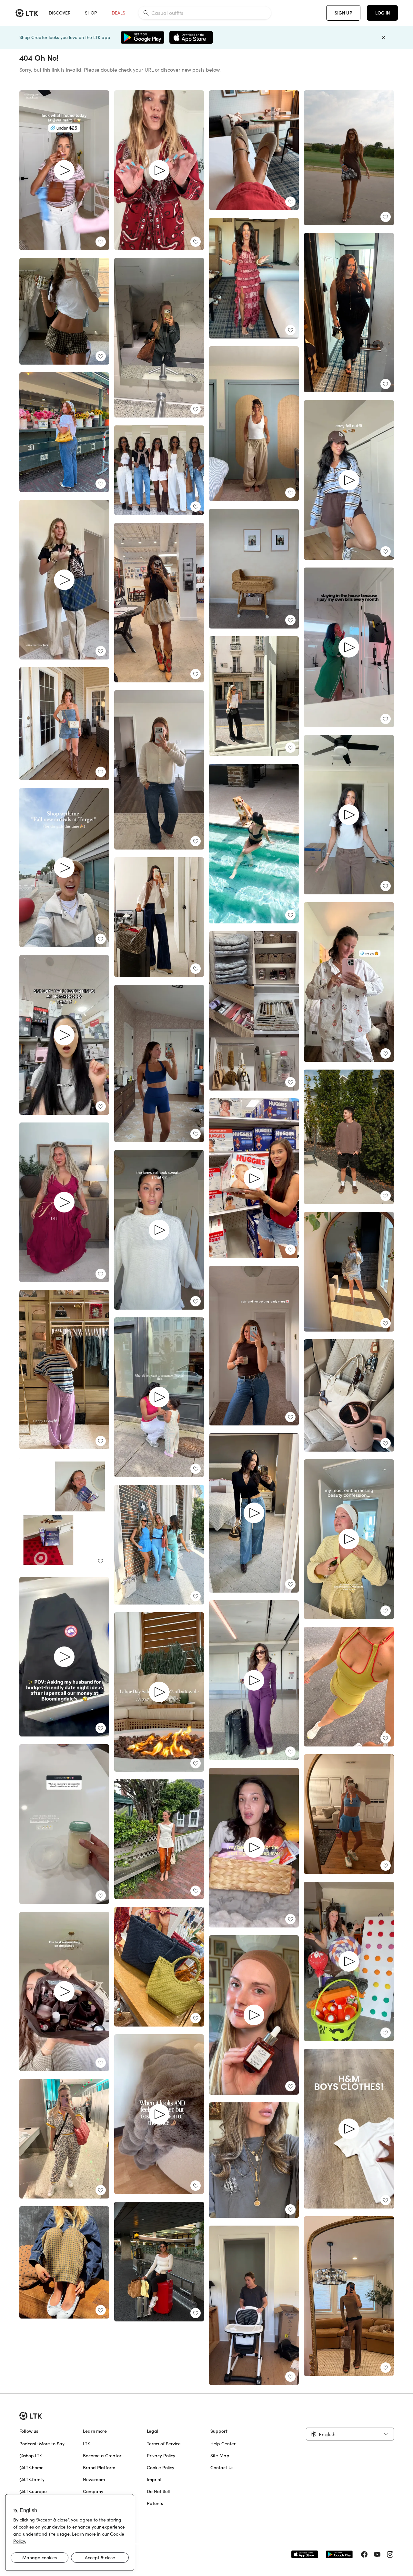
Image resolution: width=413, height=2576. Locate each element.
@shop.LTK (31, 2456)
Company (93, 2491)
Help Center (223, 2444)
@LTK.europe (33, 2491)
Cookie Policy (161, 2468)
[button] (350, 2434)
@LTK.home (31, 2468)
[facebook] (364, 2554)
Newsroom (94, 2480)
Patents (155, 2503)
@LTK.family (32, 2480)
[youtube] (377, 2554)
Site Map (220, 2456)
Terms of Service (164, 2444)
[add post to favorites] (101, 242)
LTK (86, 2444)
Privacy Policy (161, 2456)
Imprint (154, 2480)
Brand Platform (99, 2468)
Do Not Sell (158, 2491)
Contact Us (222, 2468)
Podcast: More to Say (42, 2444)
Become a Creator (102, 2456)
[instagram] (390, 2554)
